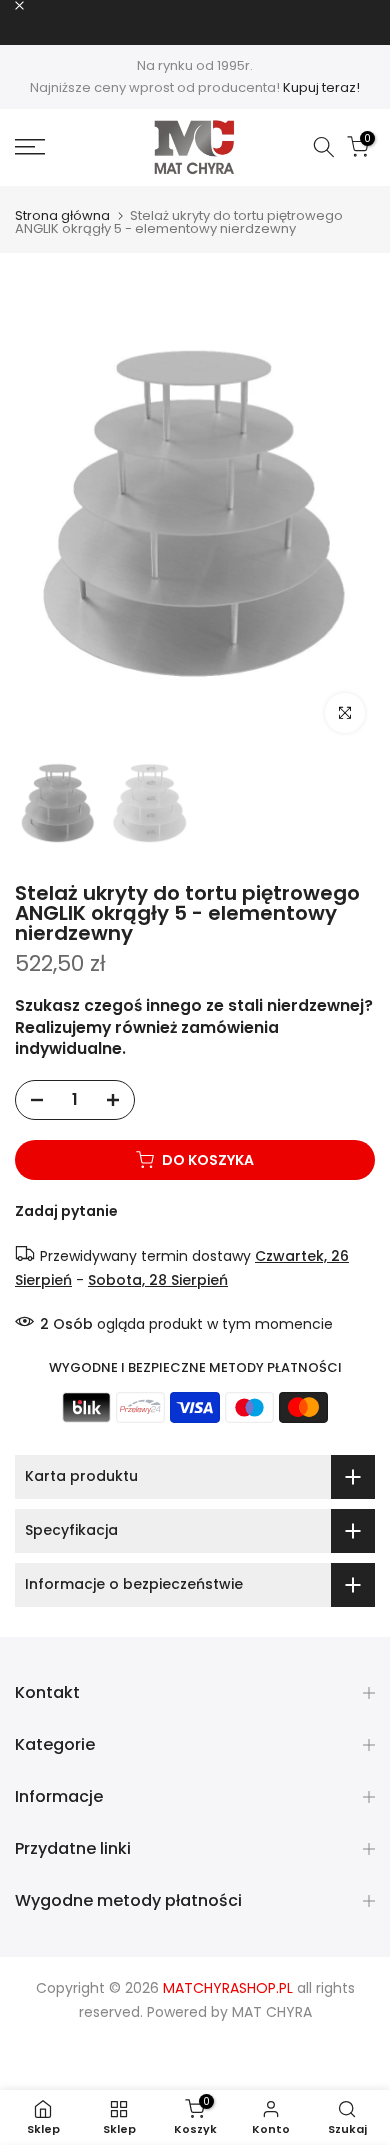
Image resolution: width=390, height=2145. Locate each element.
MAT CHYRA (272, 2012)
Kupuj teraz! (321, 87)
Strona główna (62, 215)
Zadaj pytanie (66, 1211)
